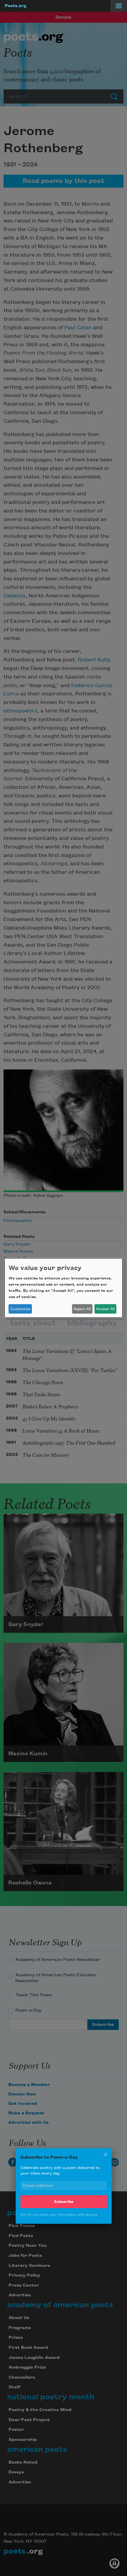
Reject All (82, 1309)
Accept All (105, 1309)
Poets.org (16, 6)
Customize (20, 1309)
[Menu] (119, 6)
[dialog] (63, 1288)
